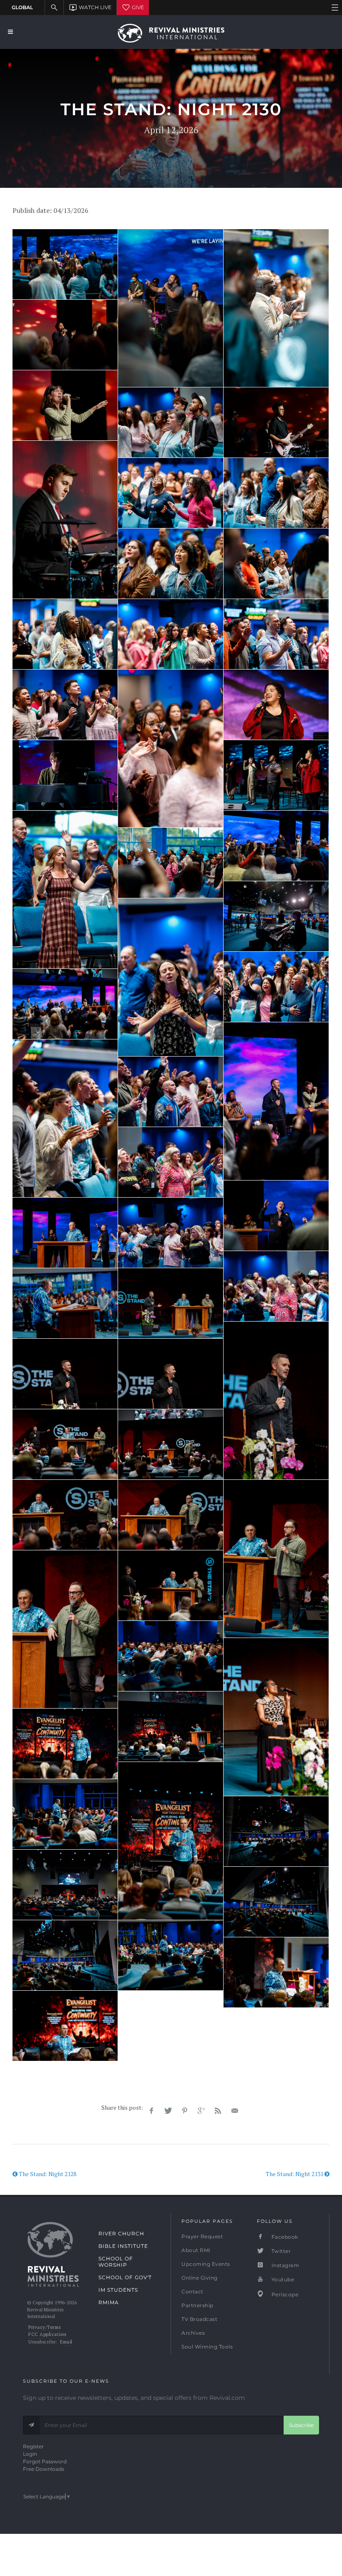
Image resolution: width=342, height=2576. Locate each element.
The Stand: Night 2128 (47, 2174)
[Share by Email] (235, 2111)
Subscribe (301, 2425)
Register (33, 2446)
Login (30, 2454)
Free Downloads (44, 2469)
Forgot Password (45, 2461)
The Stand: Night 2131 (295, 2174)
